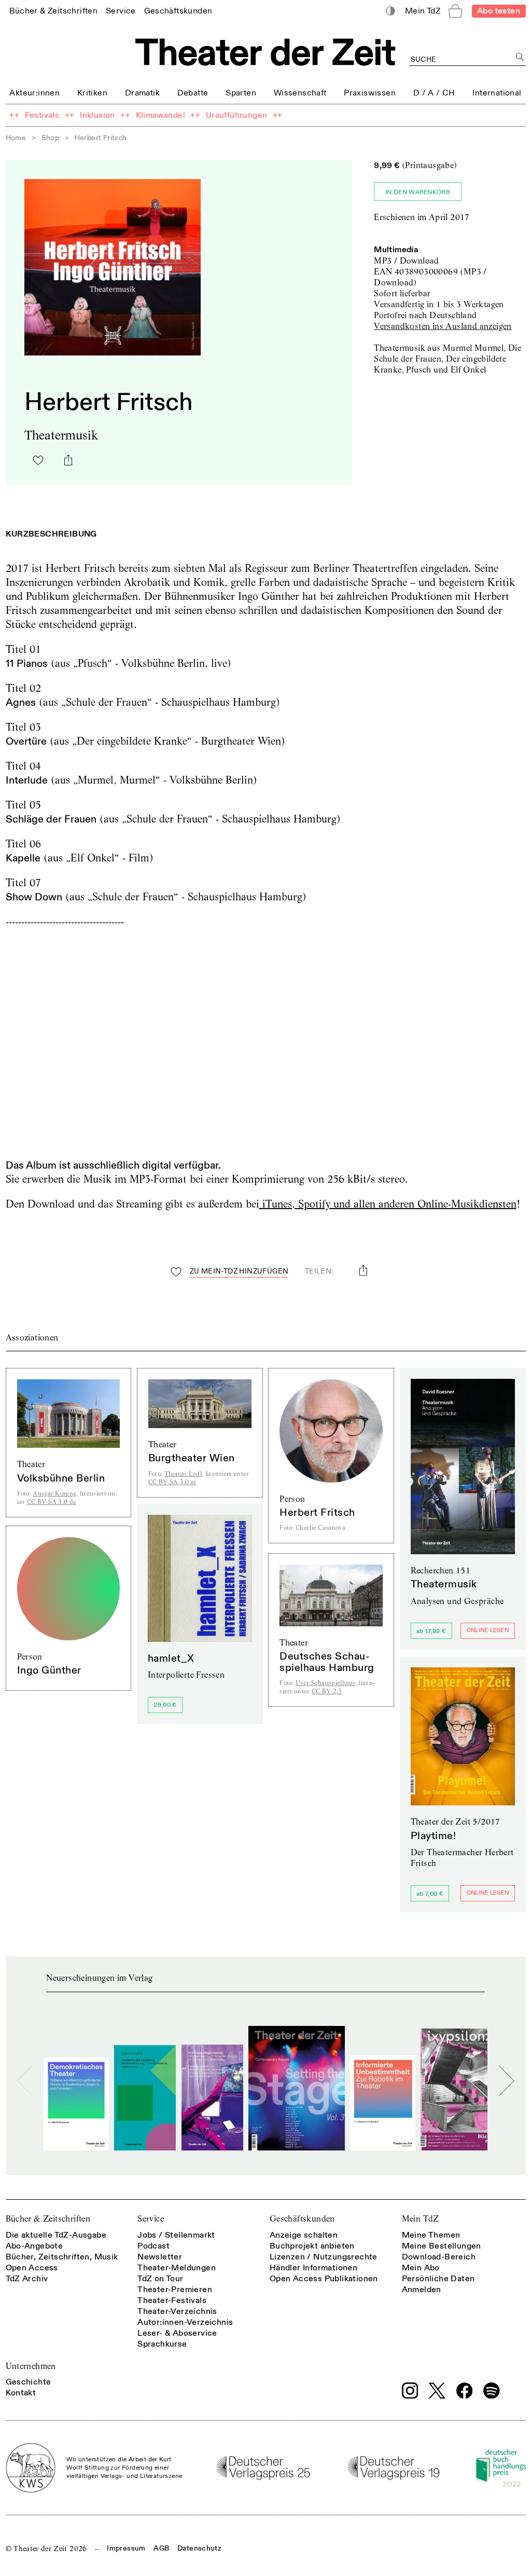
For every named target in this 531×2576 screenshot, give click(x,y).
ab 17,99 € (431, 1631)
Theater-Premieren (175, 2290)
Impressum (126, 2548)
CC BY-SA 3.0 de (52, 1502)
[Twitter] (437, 2390)
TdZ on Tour (160, 2279)
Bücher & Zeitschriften (48, 2219)
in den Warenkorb (418, 192)
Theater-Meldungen (177, 2268)
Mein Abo (421, 2268)
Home (16, 138)
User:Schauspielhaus (326, 1683)
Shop (51, 138)
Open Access (32, 2268)
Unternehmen (31, 2366)
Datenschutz (199, 2548)
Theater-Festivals (172, 2300)
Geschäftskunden (302, 2219)
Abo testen (499, 11)
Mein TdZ (421, 2219)
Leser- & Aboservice (177, 2333)
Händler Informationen (313, 2268)
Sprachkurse (162, 2344)
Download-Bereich (439, 2257)
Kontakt (21, 2393)
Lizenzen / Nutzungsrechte (324, 2257)
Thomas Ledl (183, 1474)
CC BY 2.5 (327, 1691)
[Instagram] (410, 2391)
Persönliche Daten (438, 2279)
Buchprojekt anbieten (312, 2246)
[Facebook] (465, 2391)
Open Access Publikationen (324, 2279)
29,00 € (165, 1705)
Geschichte (29, 2382)
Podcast (153, 2246)
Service (151, 2219)
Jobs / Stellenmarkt (176, 2235)
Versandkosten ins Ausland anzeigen (443, 326)
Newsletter (160, 2257)
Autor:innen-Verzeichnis (185, 2322)
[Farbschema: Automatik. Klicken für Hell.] (390, 11)
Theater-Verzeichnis (177, 2311)
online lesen (488, 1630)
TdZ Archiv (27, 2279)
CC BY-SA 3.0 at (172, 1482)
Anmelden (422, 2290)
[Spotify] (492, 2391)
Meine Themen (431, 2235)
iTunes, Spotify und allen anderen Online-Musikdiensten (388, 1204)
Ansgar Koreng (54, 1493)
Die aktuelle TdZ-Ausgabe (56, 2235)
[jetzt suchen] (520, 57)
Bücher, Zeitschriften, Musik (62, 2257)
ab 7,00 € (430, 1894)
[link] (53, 11)
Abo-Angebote (34, 2246)
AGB (161, 2548)
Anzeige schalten (304, 2235)
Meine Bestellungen (442, 2246)
